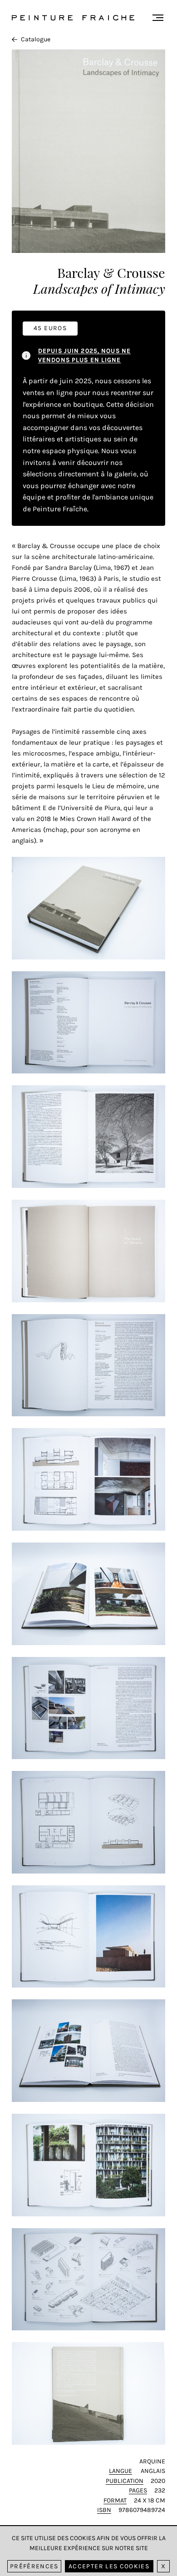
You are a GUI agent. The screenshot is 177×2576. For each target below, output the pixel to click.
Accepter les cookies (109, 2566)
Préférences (34, 2566)
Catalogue (36, 39)
